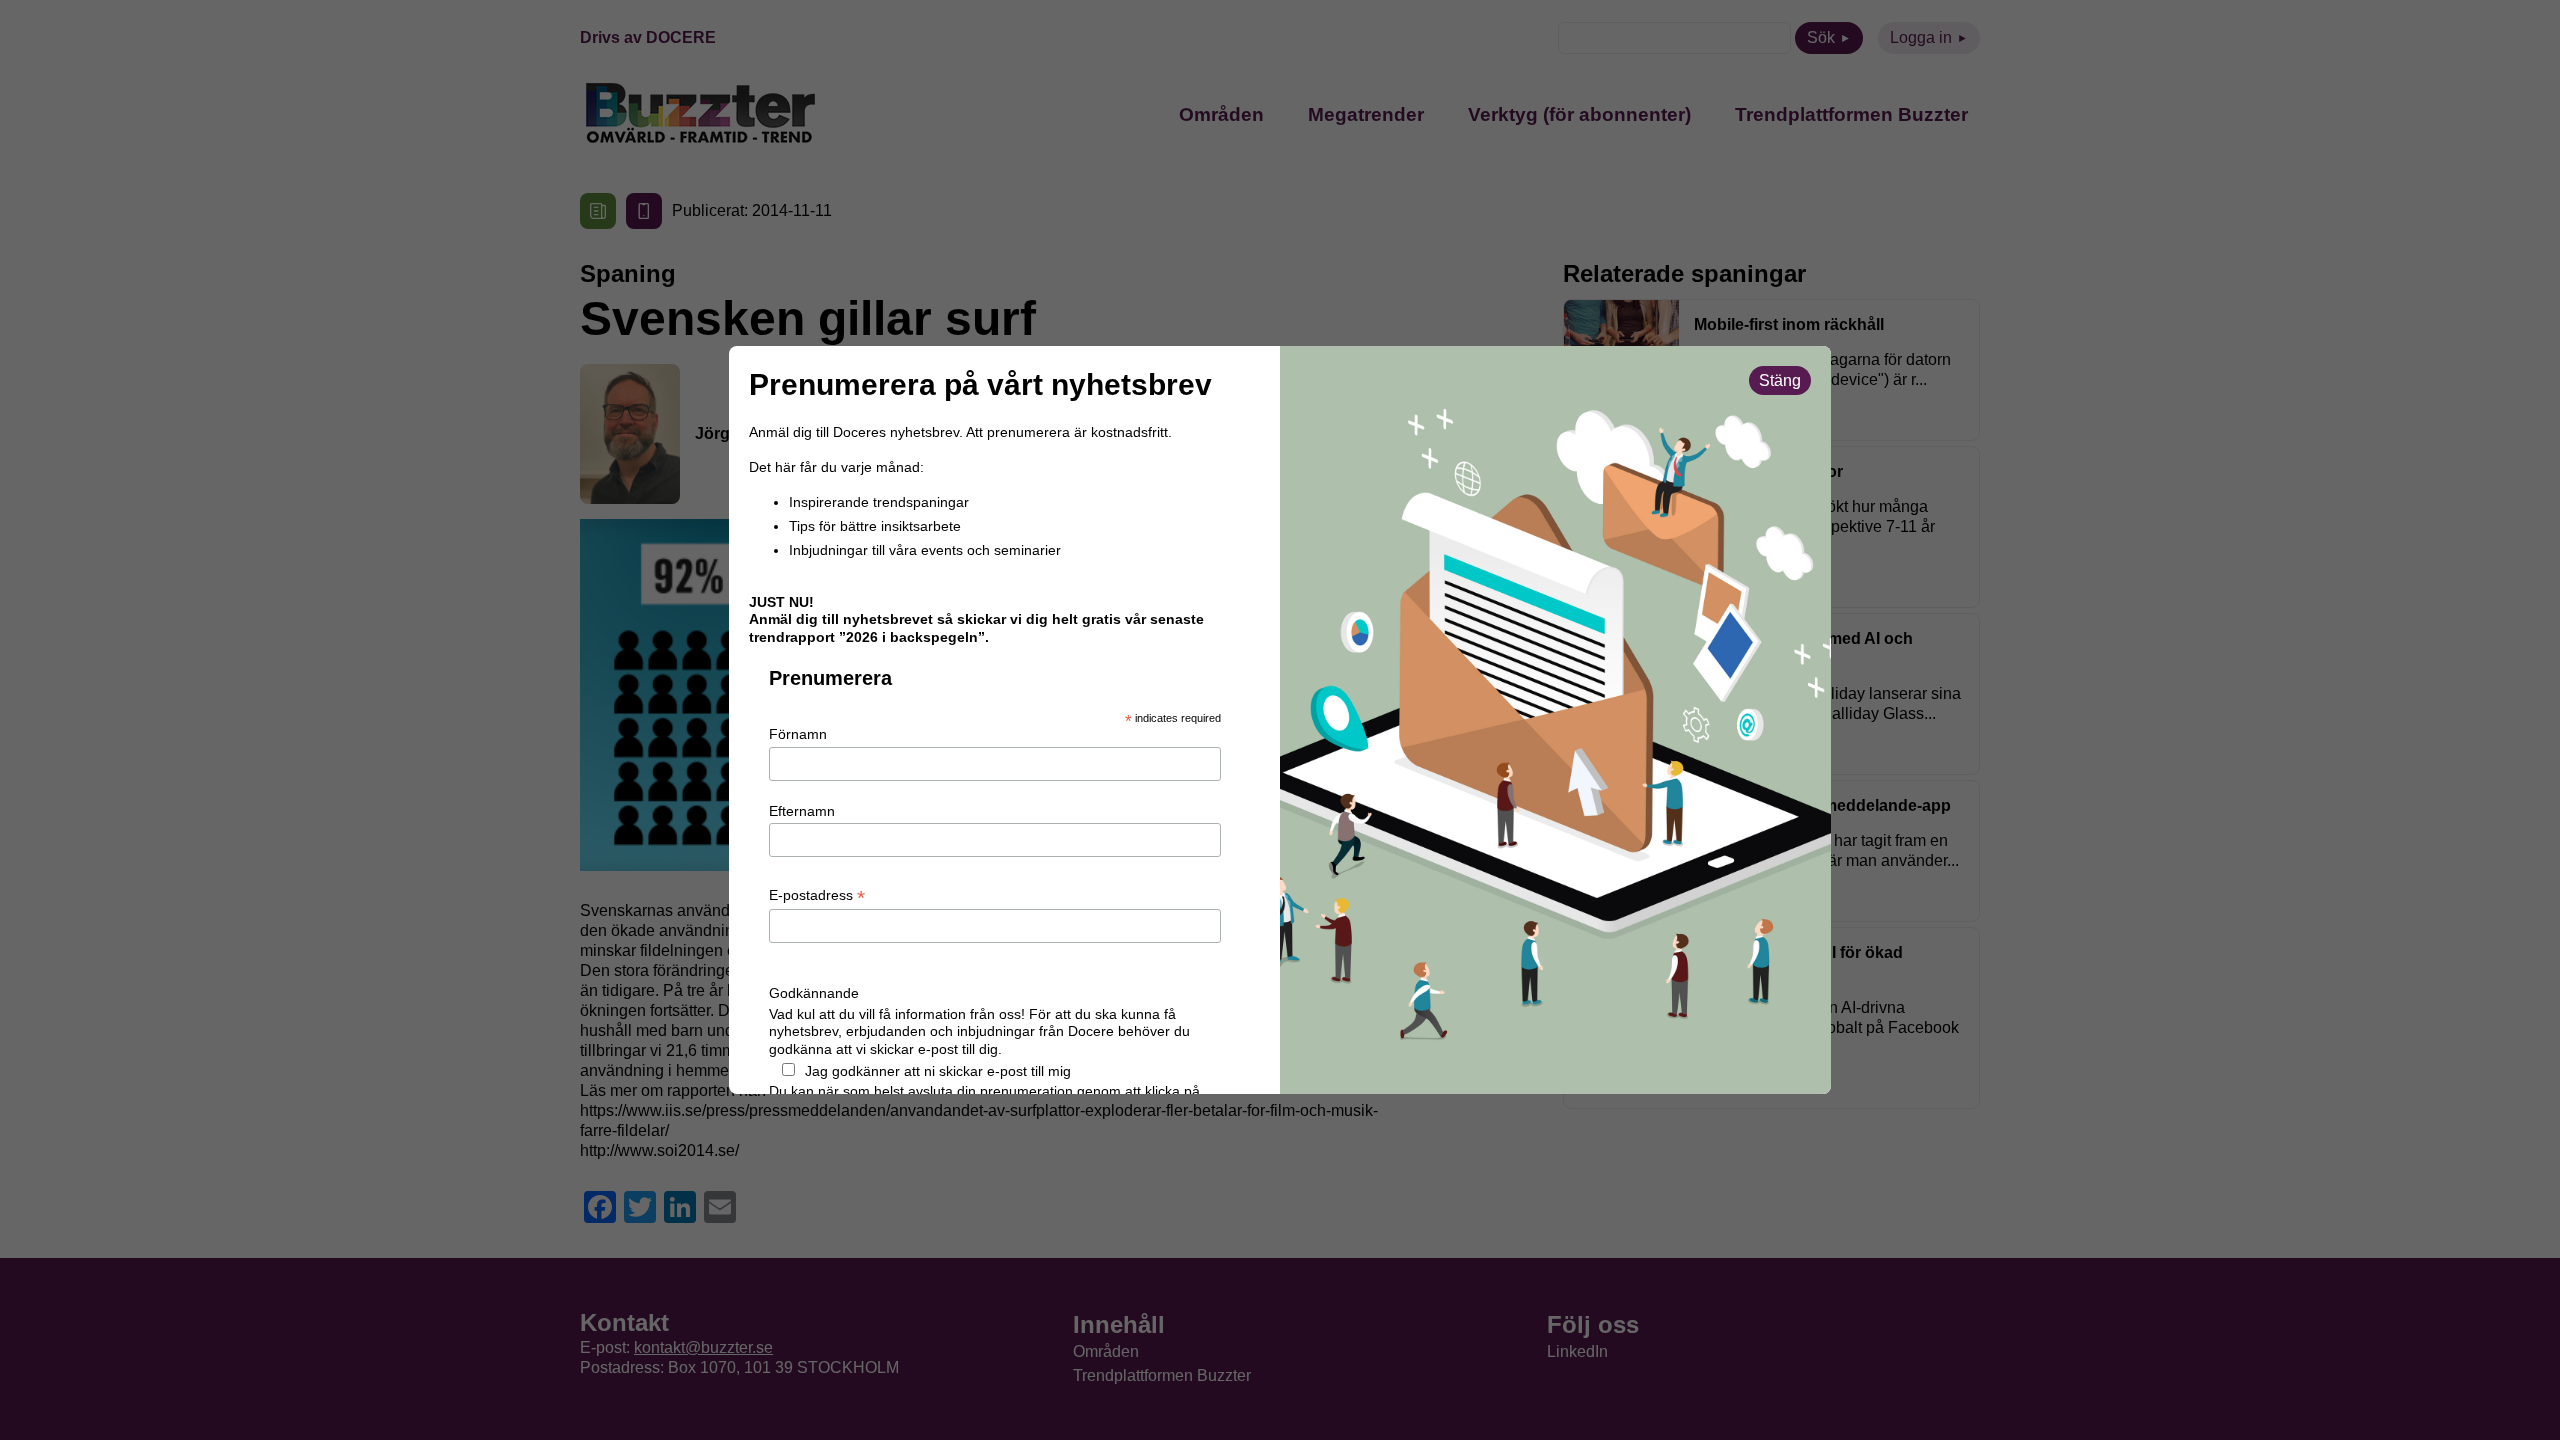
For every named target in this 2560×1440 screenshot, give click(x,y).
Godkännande (814, 993)
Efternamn (802, 811)
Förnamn (798, 734)
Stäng (1780, 380)
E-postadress (817, 896)
